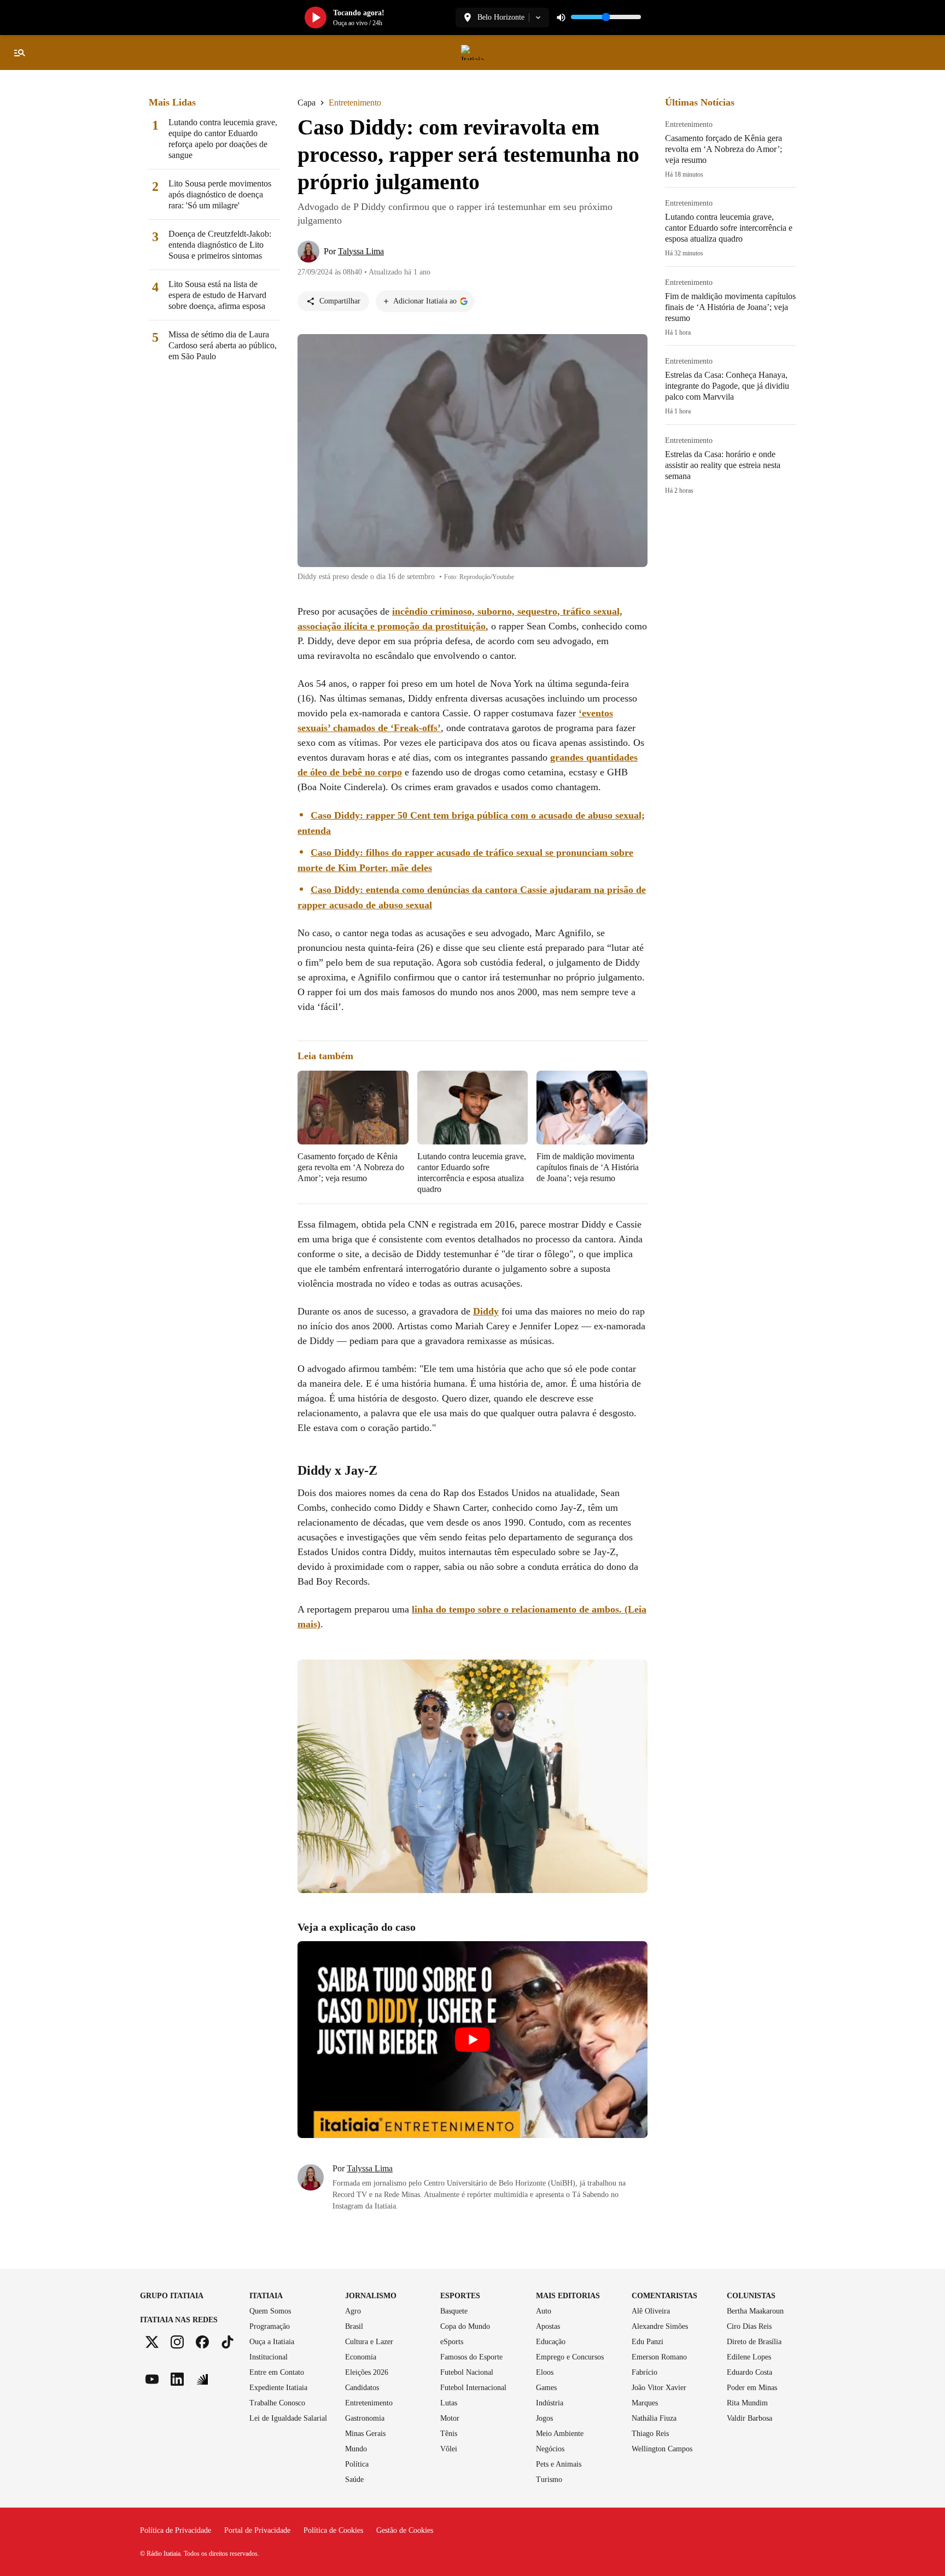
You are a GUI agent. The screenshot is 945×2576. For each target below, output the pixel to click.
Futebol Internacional (473, 2388)
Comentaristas (664, 2296)
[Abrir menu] (20, 52)
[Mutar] (561, 17)
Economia (361, 2357)
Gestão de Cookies (405, 2530)
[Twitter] (152, 2342)
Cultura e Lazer (369, 2342)
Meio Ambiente (560, 2434)
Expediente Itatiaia (278, 2388)
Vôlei (449, 2449)
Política (357, 2464)
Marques (645, 2403)
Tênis (449, 2434)
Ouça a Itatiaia (272, 2342)
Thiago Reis (650, 2434)
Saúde (354, 2479)
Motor (450, 2418)
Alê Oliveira (651, 2311)
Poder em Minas (752, 2388)
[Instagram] (177, 2342)
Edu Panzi (647, 2342)
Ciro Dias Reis (749, 2326)
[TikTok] (227, 2342)
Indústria (550, 2403)
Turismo (549, 2479)
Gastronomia (365, 2418)
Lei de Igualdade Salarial (288, 2418)
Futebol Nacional (467, 2372)
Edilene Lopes (749, 2357)
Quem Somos (270, 2311)
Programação (270, 2326)
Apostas (548, 2326)
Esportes (460, 2296)
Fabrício (644, 2372)
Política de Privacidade (176, 2530)
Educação (551, 2342)
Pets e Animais (559, 2464)
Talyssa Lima (370, 2169)
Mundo (356, 2449)
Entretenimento (369, 2403)
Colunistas (751, 2296)
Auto (544, 2311)
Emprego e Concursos (570, 2357)
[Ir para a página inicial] (472, 52)
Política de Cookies (333, 2530)
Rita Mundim (747, 2403)
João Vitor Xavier (659, 2388)
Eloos (545, 2372)
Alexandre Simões (660, 2326)
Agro (353, 2311)
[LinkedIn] (177, 2379)
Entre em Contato (277, 2372)
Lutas (449, 2403)
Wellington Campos (662, 2449)
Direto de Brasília (754, 2342)
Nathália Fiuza (654, 2418)
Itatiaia (266, 2296)
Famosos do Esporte (471, 2357)
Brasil (354, 2326)
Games (546, 2388)
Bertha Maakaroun (755, 2311)
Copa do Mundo (465, 2326)
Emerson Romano (659, 2357)
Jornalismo (371, 2296)
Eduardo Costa (749, 2372)
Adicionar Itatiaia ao (425, 301)
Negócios (550, 2449)
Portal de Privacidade (257, 2530)
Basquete (454, 2311)
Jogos (544, 2418)
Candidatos (362, 2388)
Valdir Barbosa (749, 2418)
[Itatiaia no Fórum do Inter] (202, 2379)
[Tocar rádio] (316, 17)
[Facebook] (202, 2342)
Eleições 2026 (367, 2372)
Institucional (269, 2357)
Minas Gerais (365, 2434)
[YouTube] (152, 2379)
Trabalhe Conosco (277, 2403)
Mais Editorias (568, 2296)
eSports (452, 2342)
